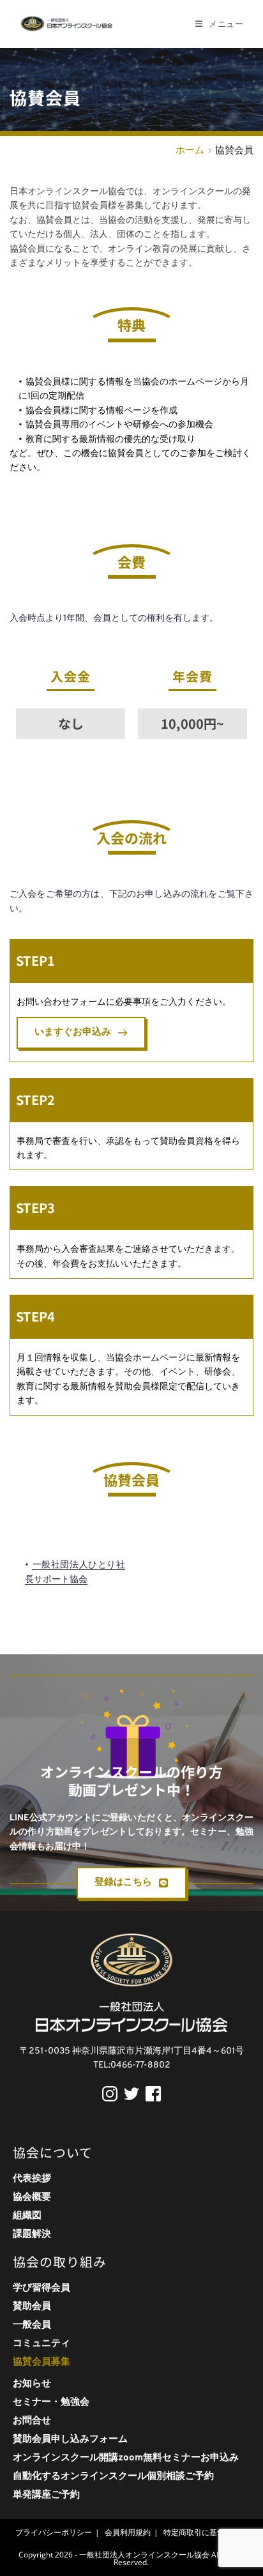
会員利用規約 (128, 2532)
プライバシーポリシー (54, 2532)
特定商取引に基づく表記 (206, 2532)
